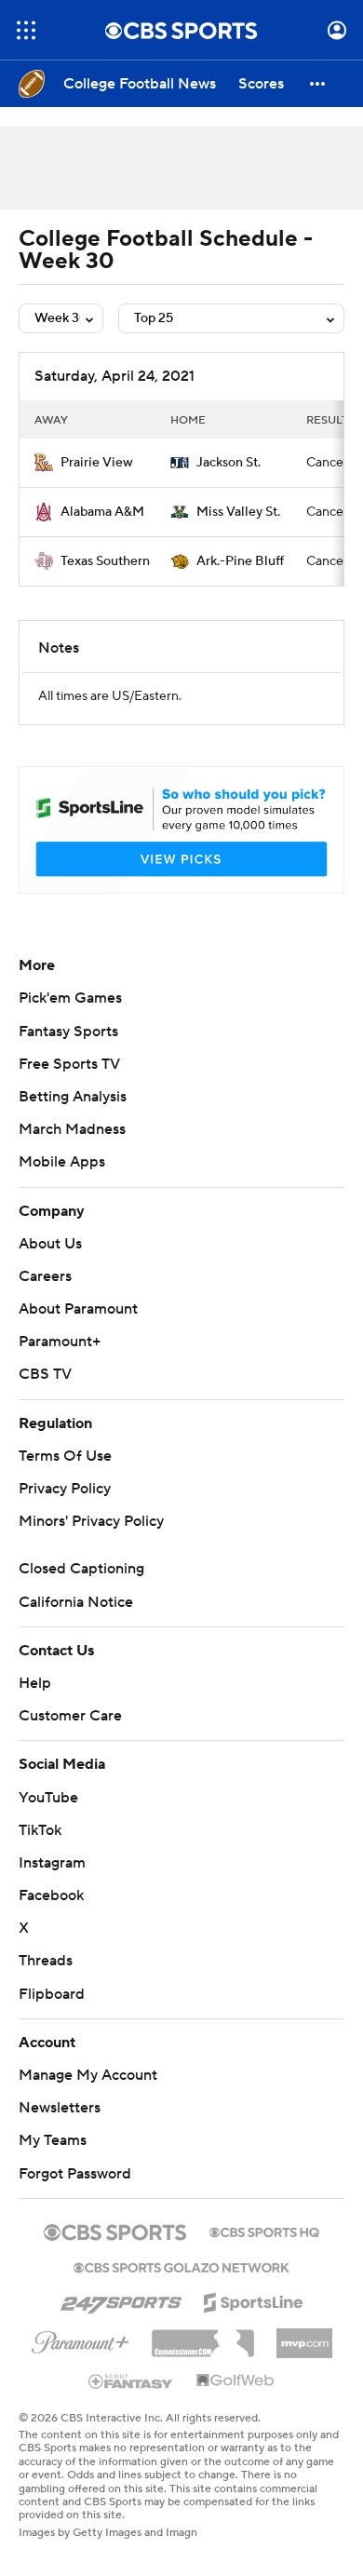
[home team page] (44, 463)
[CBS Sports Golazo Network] (181, 2266)
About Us (50, 1244)
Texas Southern (105, 561)
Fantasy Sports (68, 1032)
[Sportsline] (254, 2300)
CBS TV (45, 1374)
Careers (45, 1276)
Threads (46, 1961)
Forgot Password (75, 2174)
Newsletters (60, 2108)
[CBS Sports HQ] (264, 2231)
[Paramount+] (81, 2339)
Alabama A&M (102, 512)
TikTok (40, 1830)
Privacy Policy (65, 1489)
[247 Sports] (121, 2300)
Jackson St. (229, 463)
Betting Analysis (73, 1097)
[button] (26, 30)
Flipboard (52, 1994)
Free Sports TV (69, 1064)
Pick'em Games (70, 998)
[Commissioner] (203, 2337)
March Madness (72, 1129)
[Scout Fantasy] (131, 2380)
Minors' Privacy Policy (91, 1521)
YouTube (48, 1798)
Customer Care (70, 1716)
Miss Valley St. (238, 512)
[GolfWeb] (235, 2381)
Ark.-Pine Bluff (240, 561)
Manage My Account (88, 2075)
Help (35, 1683)
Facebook (51, 1895)
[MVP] (304, 2336)
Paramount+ (60, 1342)
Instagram (52, 1863)
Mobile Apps (62, 1162)
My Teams (53, 2140)
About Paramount (78, 1309)
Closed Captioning (81, 1569)
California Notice (76, 1602)
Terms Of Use (65, 1456)
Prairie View (97, 463)
